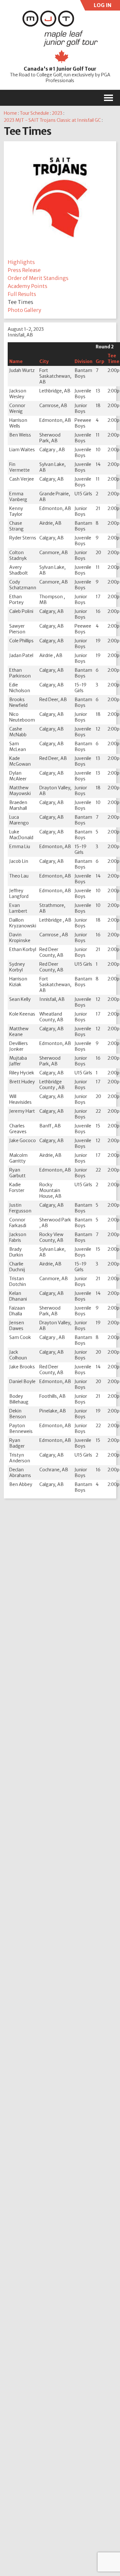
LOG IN (102, 6)
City (44, 361)
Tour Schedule (34, 113)
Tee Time (113, 359)
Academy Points (28, 286)
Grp (100, 361)
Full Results (22, 294)
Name (16, 361)
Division (84, 361)
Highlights (21, 262)
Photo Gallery (24, 310)
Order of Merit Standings (38, 278)
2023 (57, 113)
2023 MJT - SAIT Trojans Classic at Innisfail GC (52, 120)
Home (10, 113)
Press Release (24, 270)
